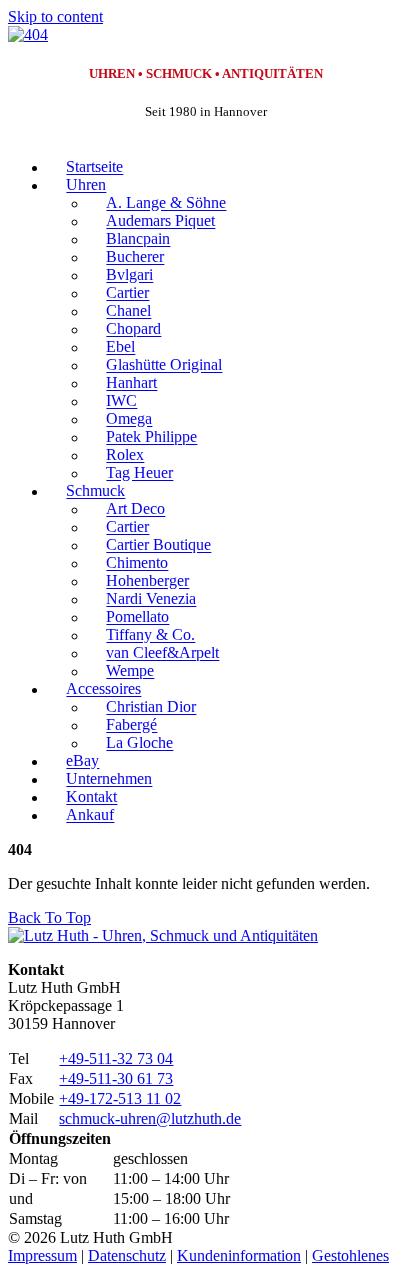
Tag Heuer (139, 473)
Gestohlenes (350, 1255)
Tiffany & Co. (150, 635)
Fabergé (131, 725)
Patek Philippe (151, 437)
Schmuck (95, 491)
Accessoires (103, 689)
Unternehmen (109, 779)
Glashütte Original (164, 365)
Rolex (125, 455)
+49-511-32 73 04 (116, 1058)
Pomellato (137, 617)
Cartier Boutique (158, 545)
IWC (121, 401)
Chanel (128, 311)
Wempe (130, 671)
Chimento (137, 563)
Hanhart (131, 383)
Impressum (42, 1255)
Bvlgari (129, 275)
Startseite (94, 167)
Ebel (120, 347)
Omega (129, 419)
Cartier (127, 293)
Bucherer (135, 257)
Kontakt (91, 797)
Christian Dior (151, 707)
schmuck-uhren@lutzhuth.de (150, 1118)
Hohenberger (147, 581)
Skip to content (55, 16)
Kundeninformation (239, 1255)
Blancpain (138, 239)
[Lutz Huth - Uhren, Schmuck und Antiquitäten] (163, 935)
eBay (82, 761)
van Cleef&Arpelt (162, 653)
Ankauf (90, 815)
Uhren (86, 185)
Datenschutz (127, 1255)
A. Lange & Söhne (166, 203)
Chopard (133, 329)
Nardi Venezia (151, 599)
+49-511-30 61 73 (116, 1078)
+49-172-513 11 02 (120, 1098)
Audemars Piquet (160, 221)
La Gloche (139, 743)
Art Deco (135, 509)
